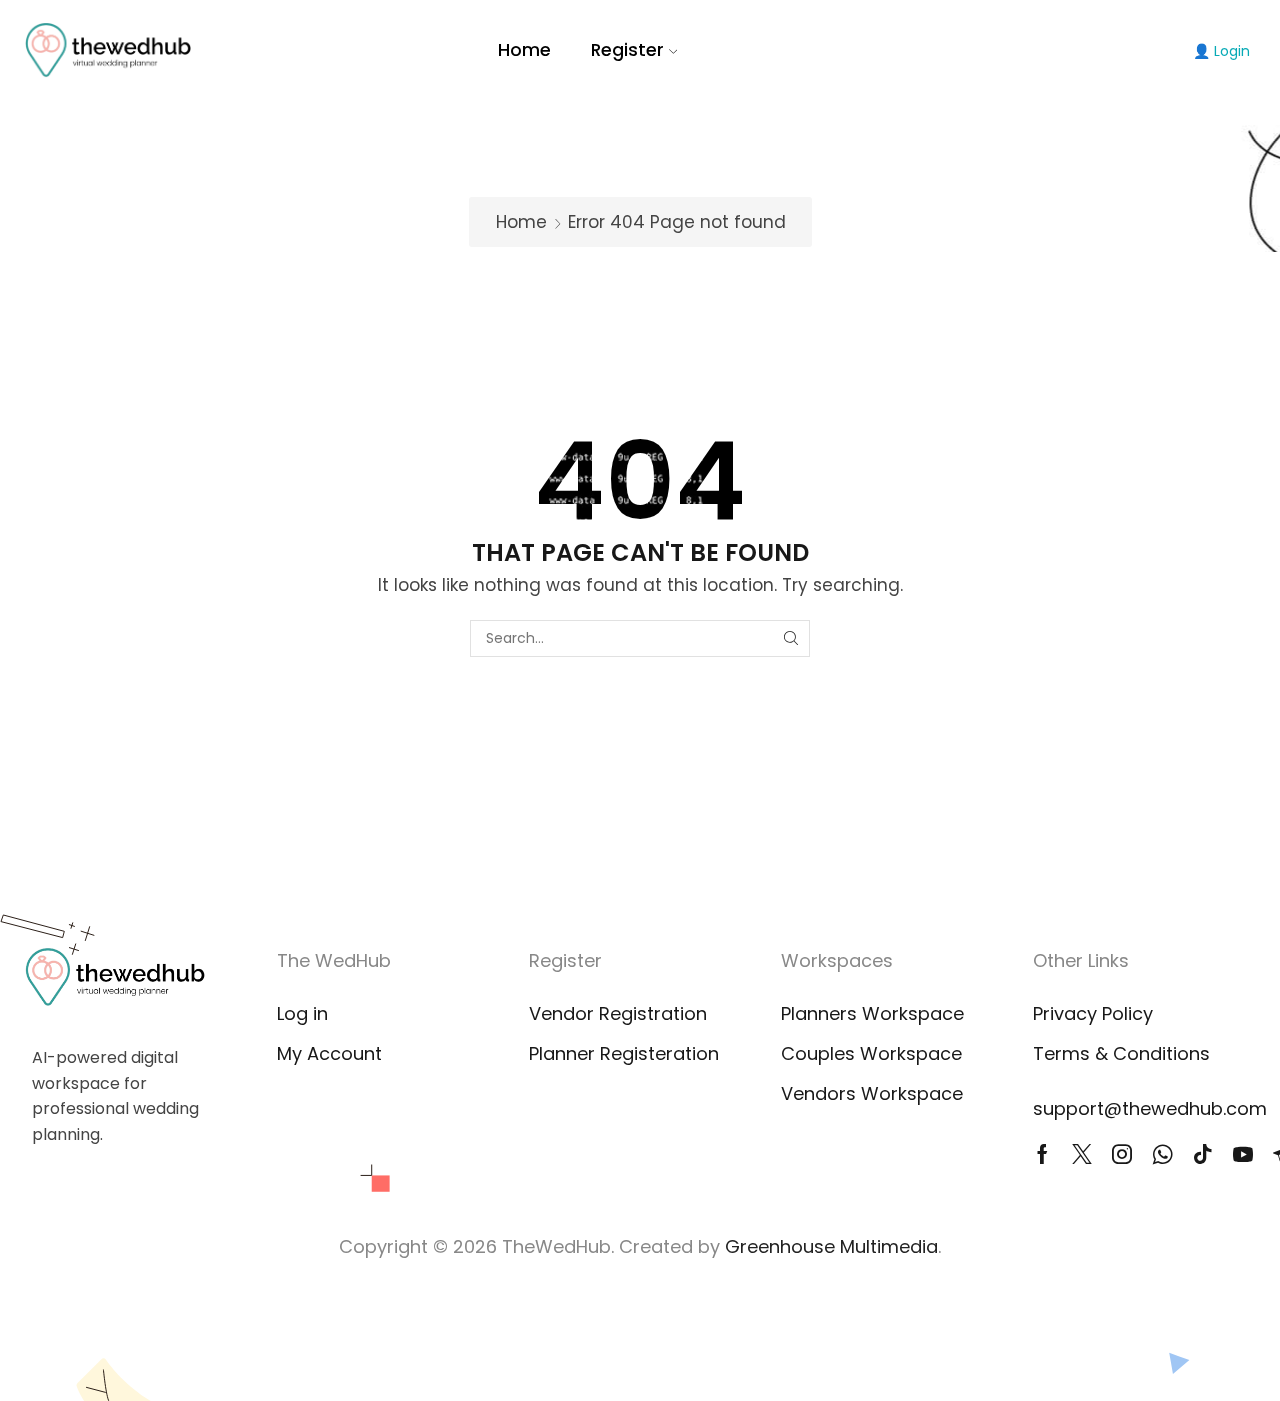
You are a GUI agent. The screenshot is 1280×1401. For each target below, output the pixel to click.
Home (524, 50)
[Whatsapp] (1162, 1154)
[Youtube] (1243, 1154)
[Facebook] (1042, 1154)
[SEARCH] (791, 638)
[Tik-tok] (1203, 1154)
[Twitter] (1082, 1154)
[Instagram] (1122, 1154)
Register (627, 50)
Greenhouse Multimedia (831, 1246)
